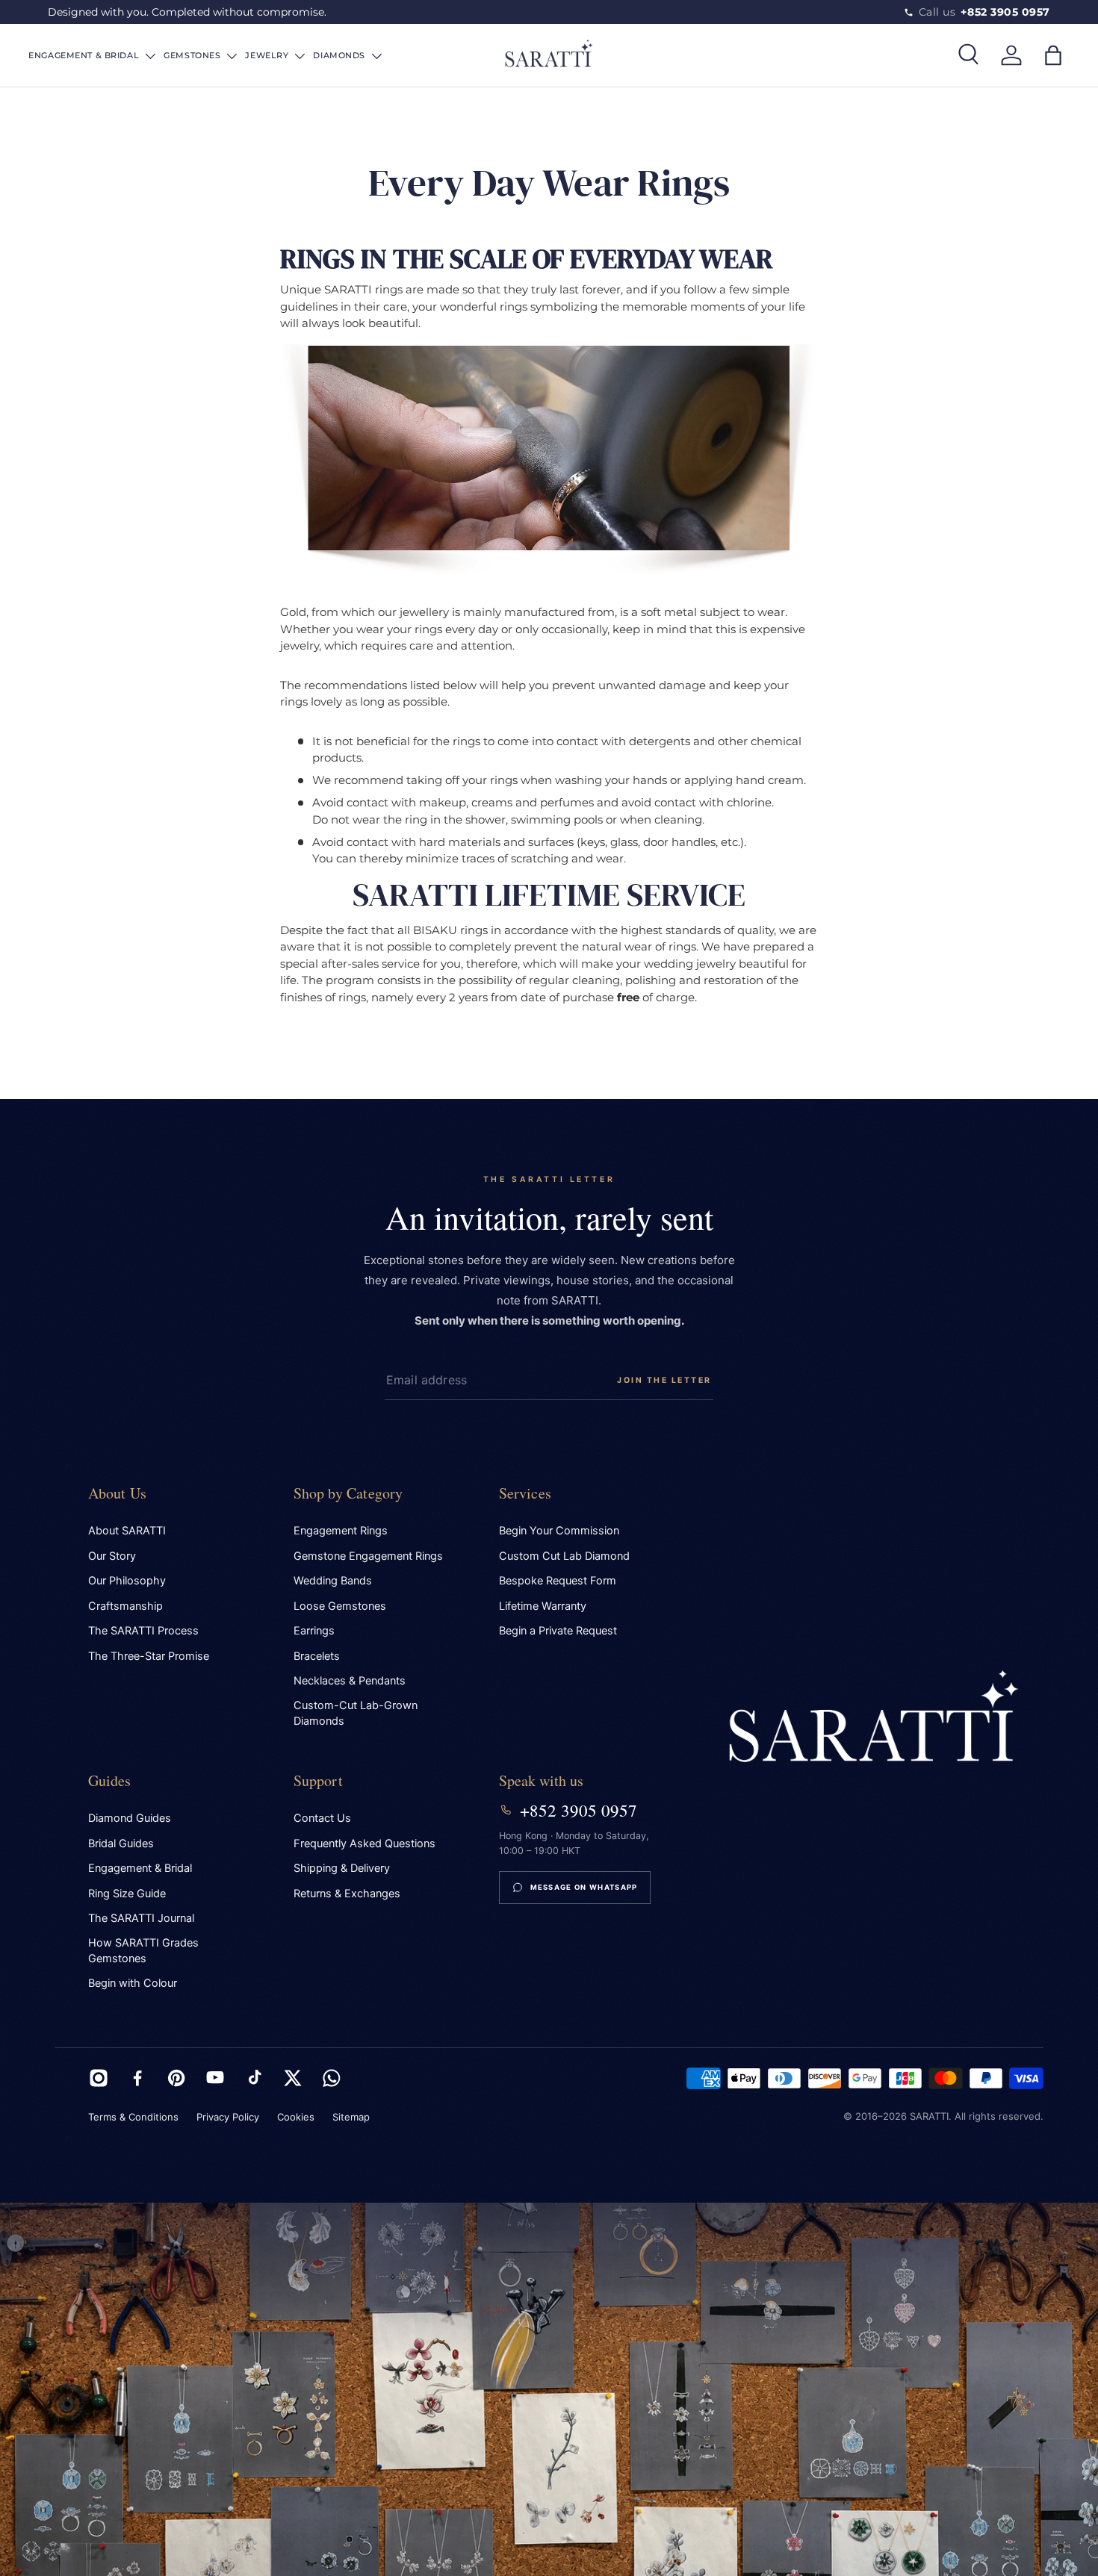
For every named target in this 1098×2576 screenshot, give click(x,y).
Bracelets (317, 1656)
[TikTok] (254, 2078)
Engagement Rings (341, 1531)
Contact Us (322, 1818)
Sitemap (351, 2117)
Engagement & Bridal (140, 1868)
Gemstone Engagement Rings (368, 1556)
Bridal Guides (121, 1844)
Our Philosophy (127, 1581)
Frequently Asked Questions (365, 1844)
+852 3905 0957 (579, 1810)
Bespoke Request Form (558, 1581)
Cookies (296, 2117)
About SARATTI (127, 1531)
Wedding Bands (333, 1581)
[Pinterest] (176, 2078)
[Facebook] (137, 2078)
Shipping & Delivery (342, 1868)
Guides (110, 1780)
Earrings (314, 1631)
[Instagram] (99, 2078)
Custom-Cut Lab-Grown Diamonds (356, 1713)
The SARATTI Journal (141, 1918)
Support (318, 1780)
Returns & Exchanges (347, 1894)
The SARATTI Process (143, 1631)
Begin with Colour (133, 1983)
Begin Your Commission (559, 1531)
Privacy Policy (228, 2117)
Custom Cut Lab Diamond (564, 1556)
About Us (118, 1493)
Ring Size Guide (127, 1894)
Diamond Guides (130, 1818)
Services (525, 1493)
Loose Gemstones (340, 1606)
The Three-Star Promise (149, 1656)
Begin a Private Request (558, 1631)
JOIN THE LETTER (664, 1380)
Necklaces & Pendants (350, 1681)
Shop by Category (348, 1493)
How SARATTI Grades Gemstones (143, 1951)
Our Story (112, 1556)
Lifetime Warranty (543, 1606)
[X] (293, 2078)
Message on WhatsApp (584, 1887)
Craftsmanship (125, 1606)
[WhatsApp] (332, 2078)
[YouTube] (215, 2078)
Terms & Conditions (133, 2117)
